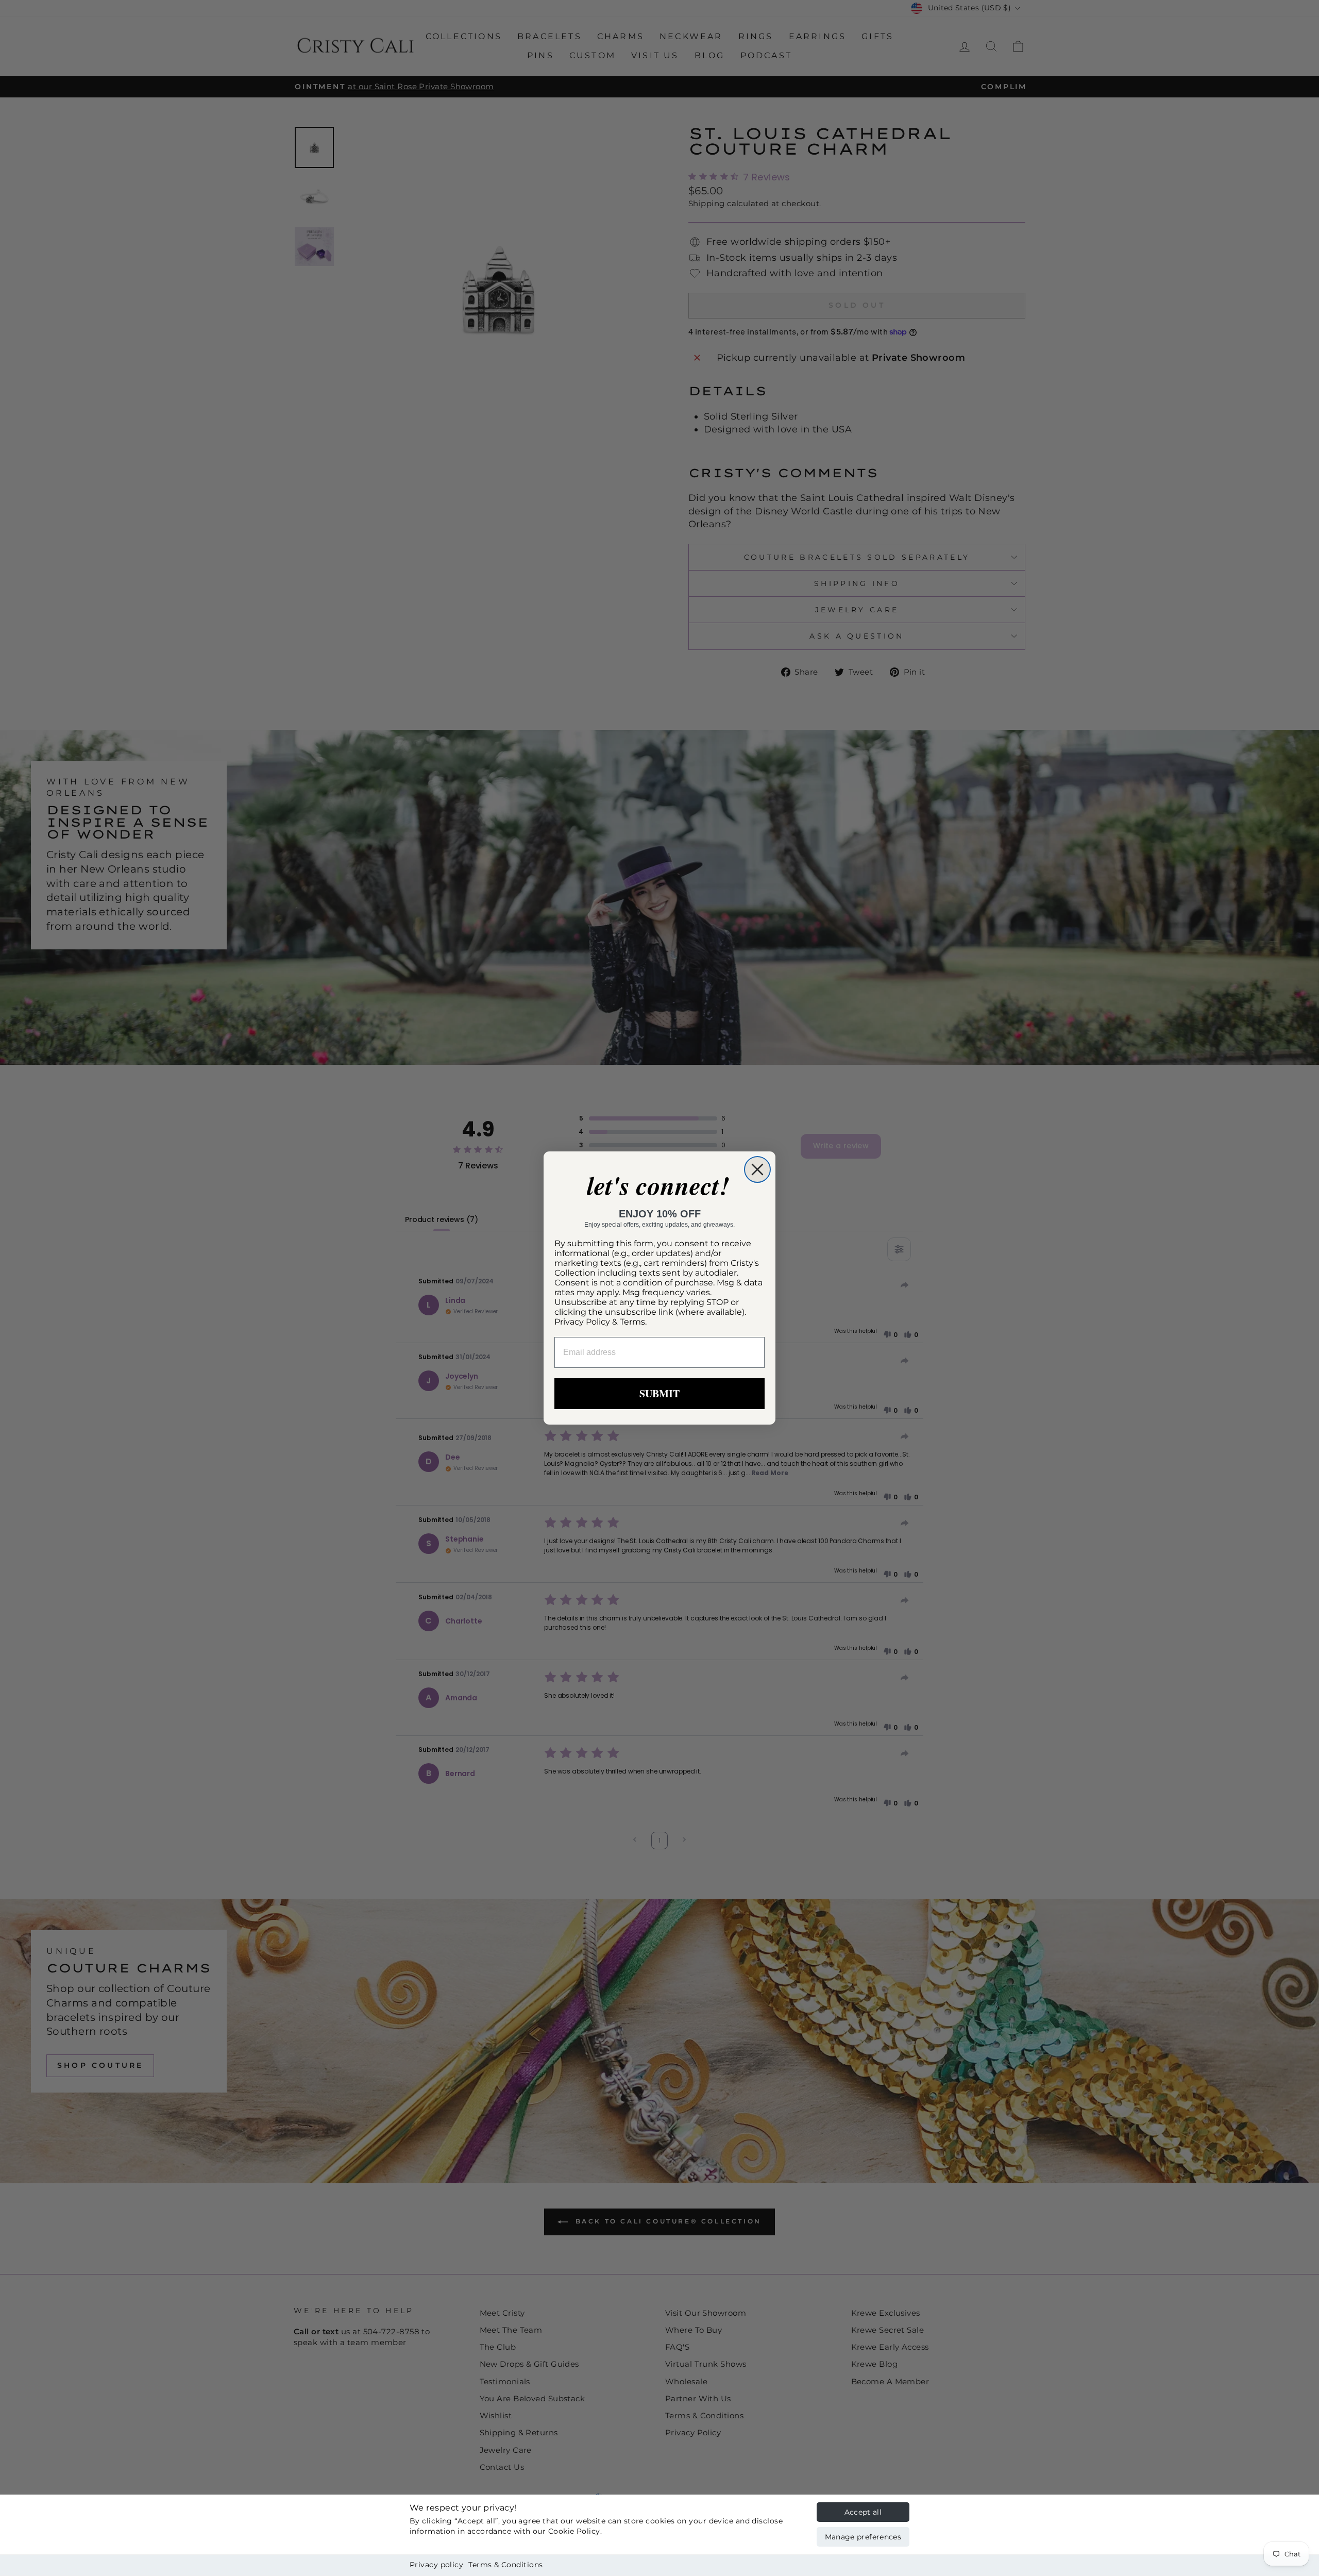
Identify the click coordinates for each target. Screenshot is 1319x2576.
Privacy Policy (582, 1322)
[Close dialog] (757, 1169)
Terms (632, 1322)
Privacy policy (436, 2565)
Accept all (863, 2512)
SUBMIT (659, 1393)
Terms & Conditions (505, 2565)
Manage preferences (863, 2537)
